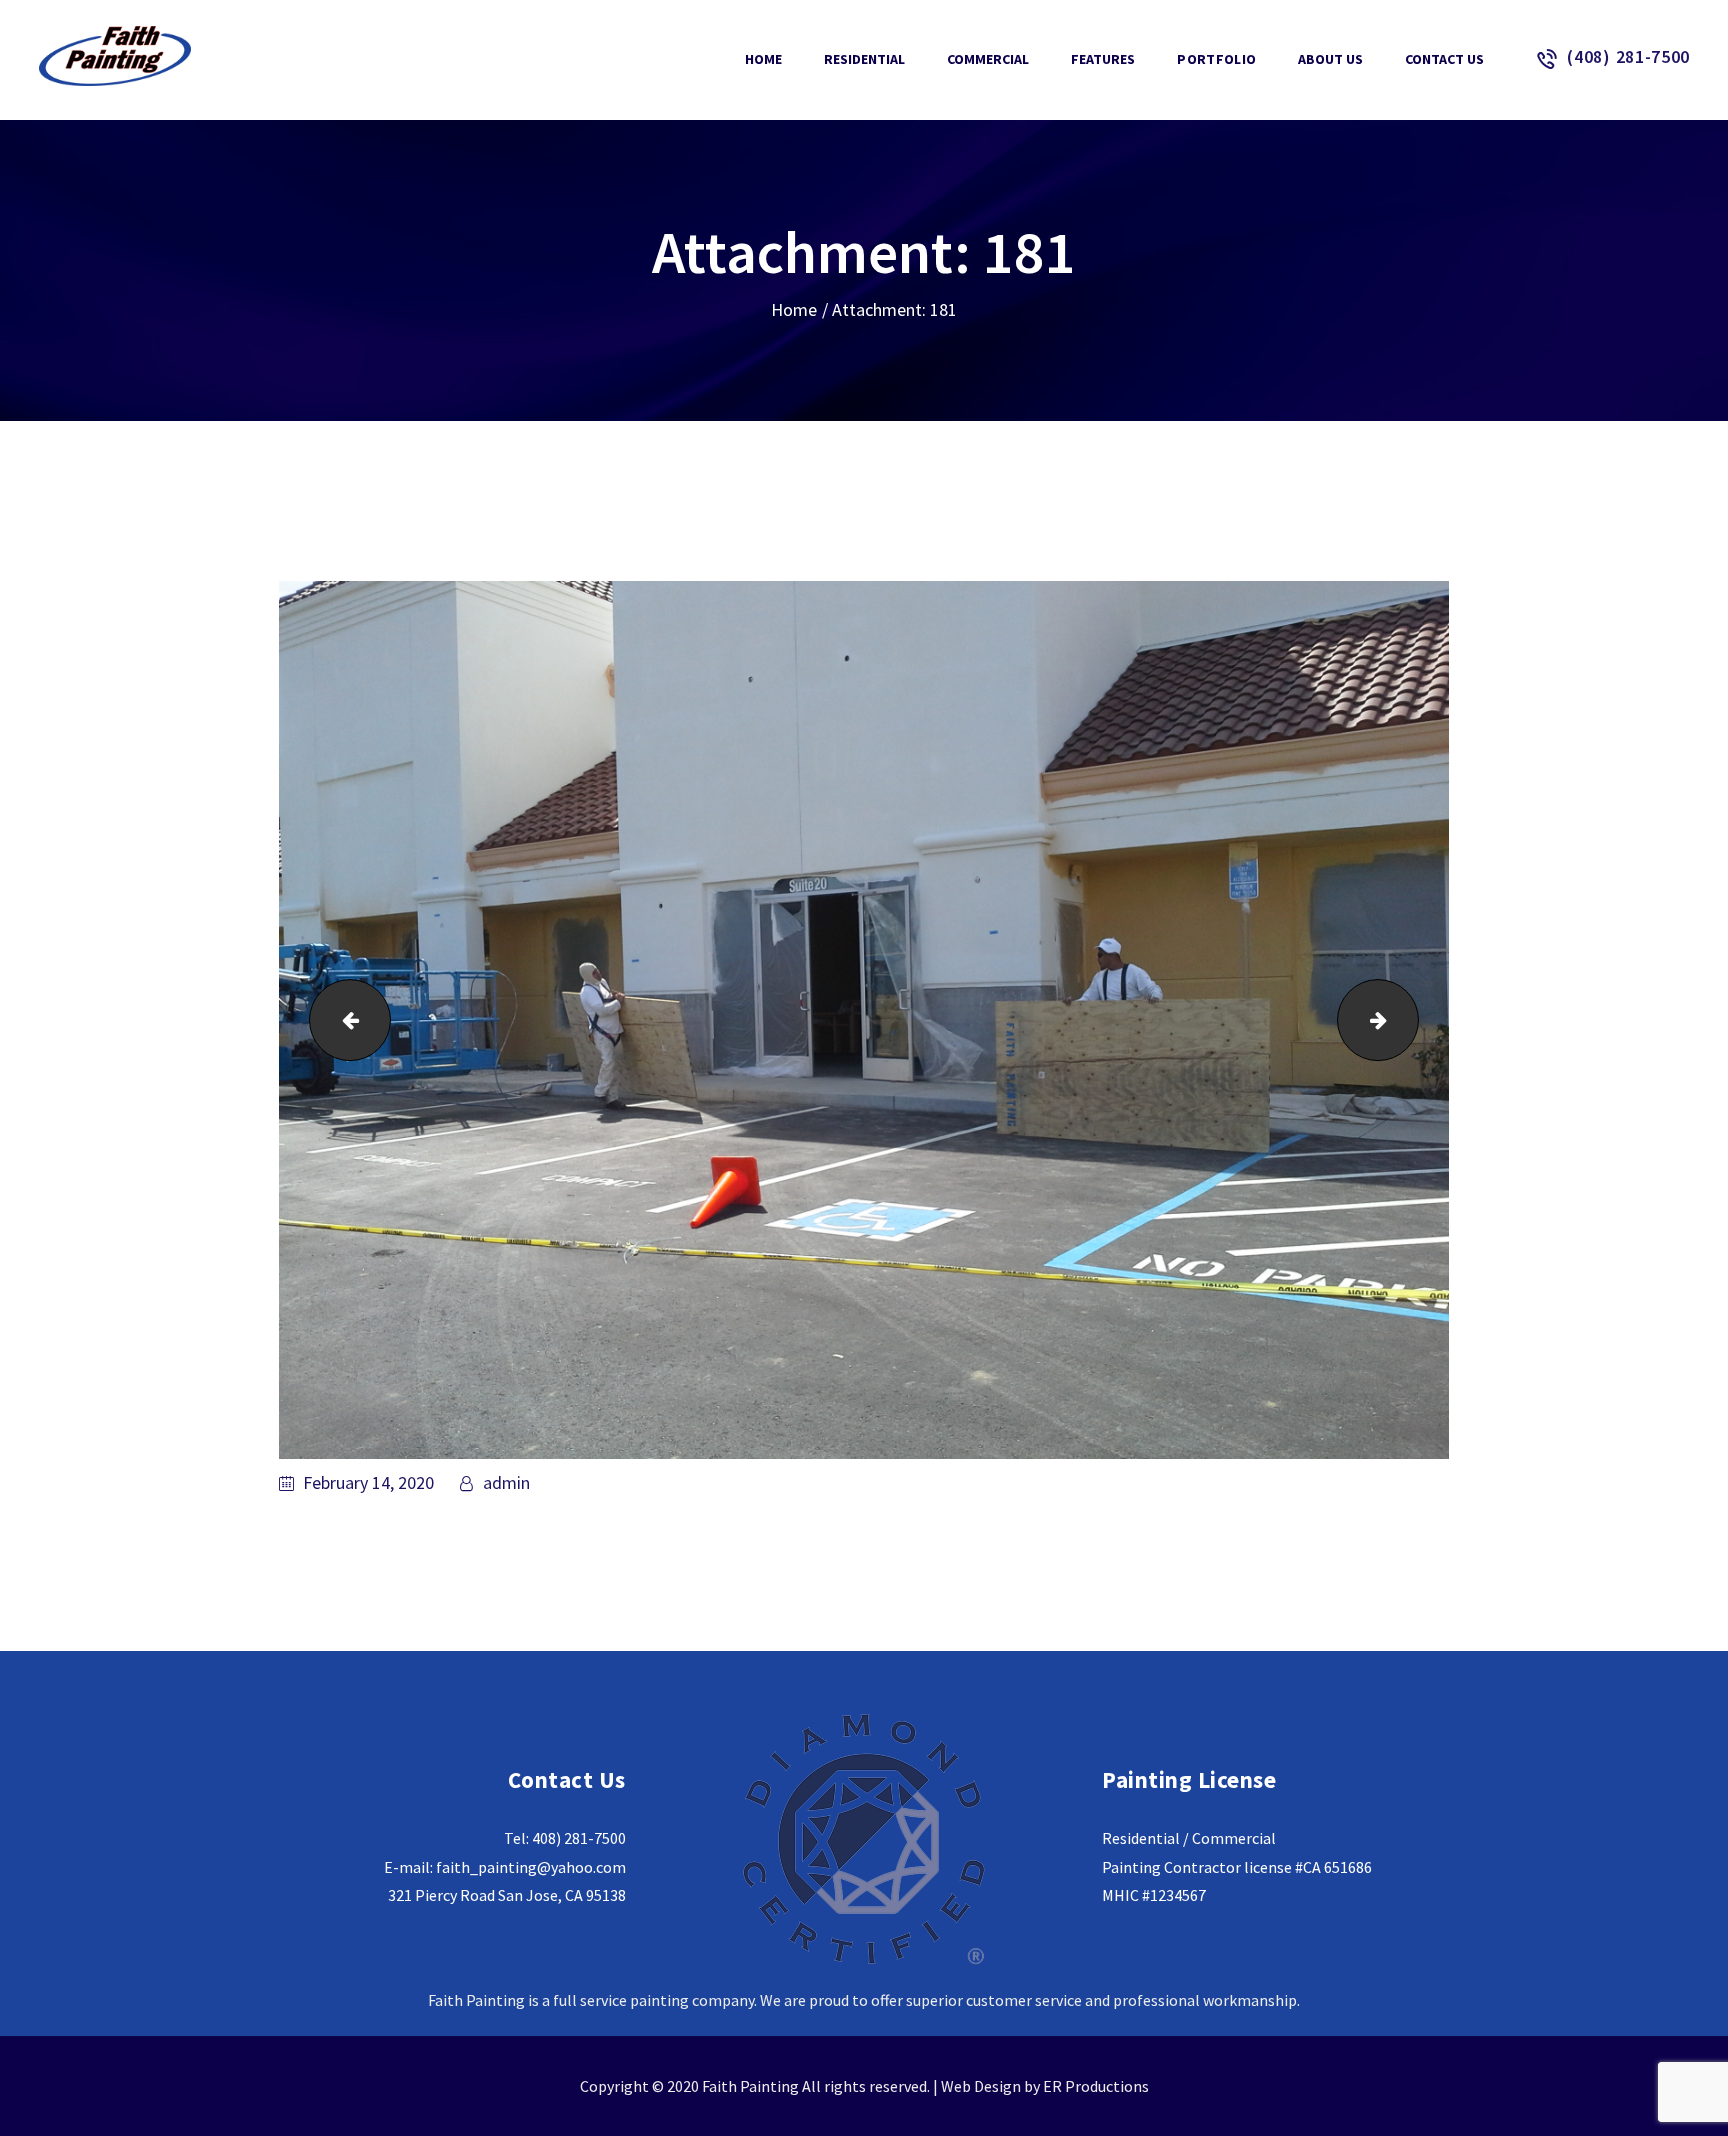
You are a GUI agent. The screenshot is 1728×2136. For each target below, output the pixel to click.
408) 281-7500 (579, 1838)
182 (1408, 1019)
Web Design (981, 2086)
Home (794, 309)
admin (504, 1482)
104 (340, 1019)
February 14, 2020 (368, 1482)
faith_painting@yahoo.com (531, 1867)
